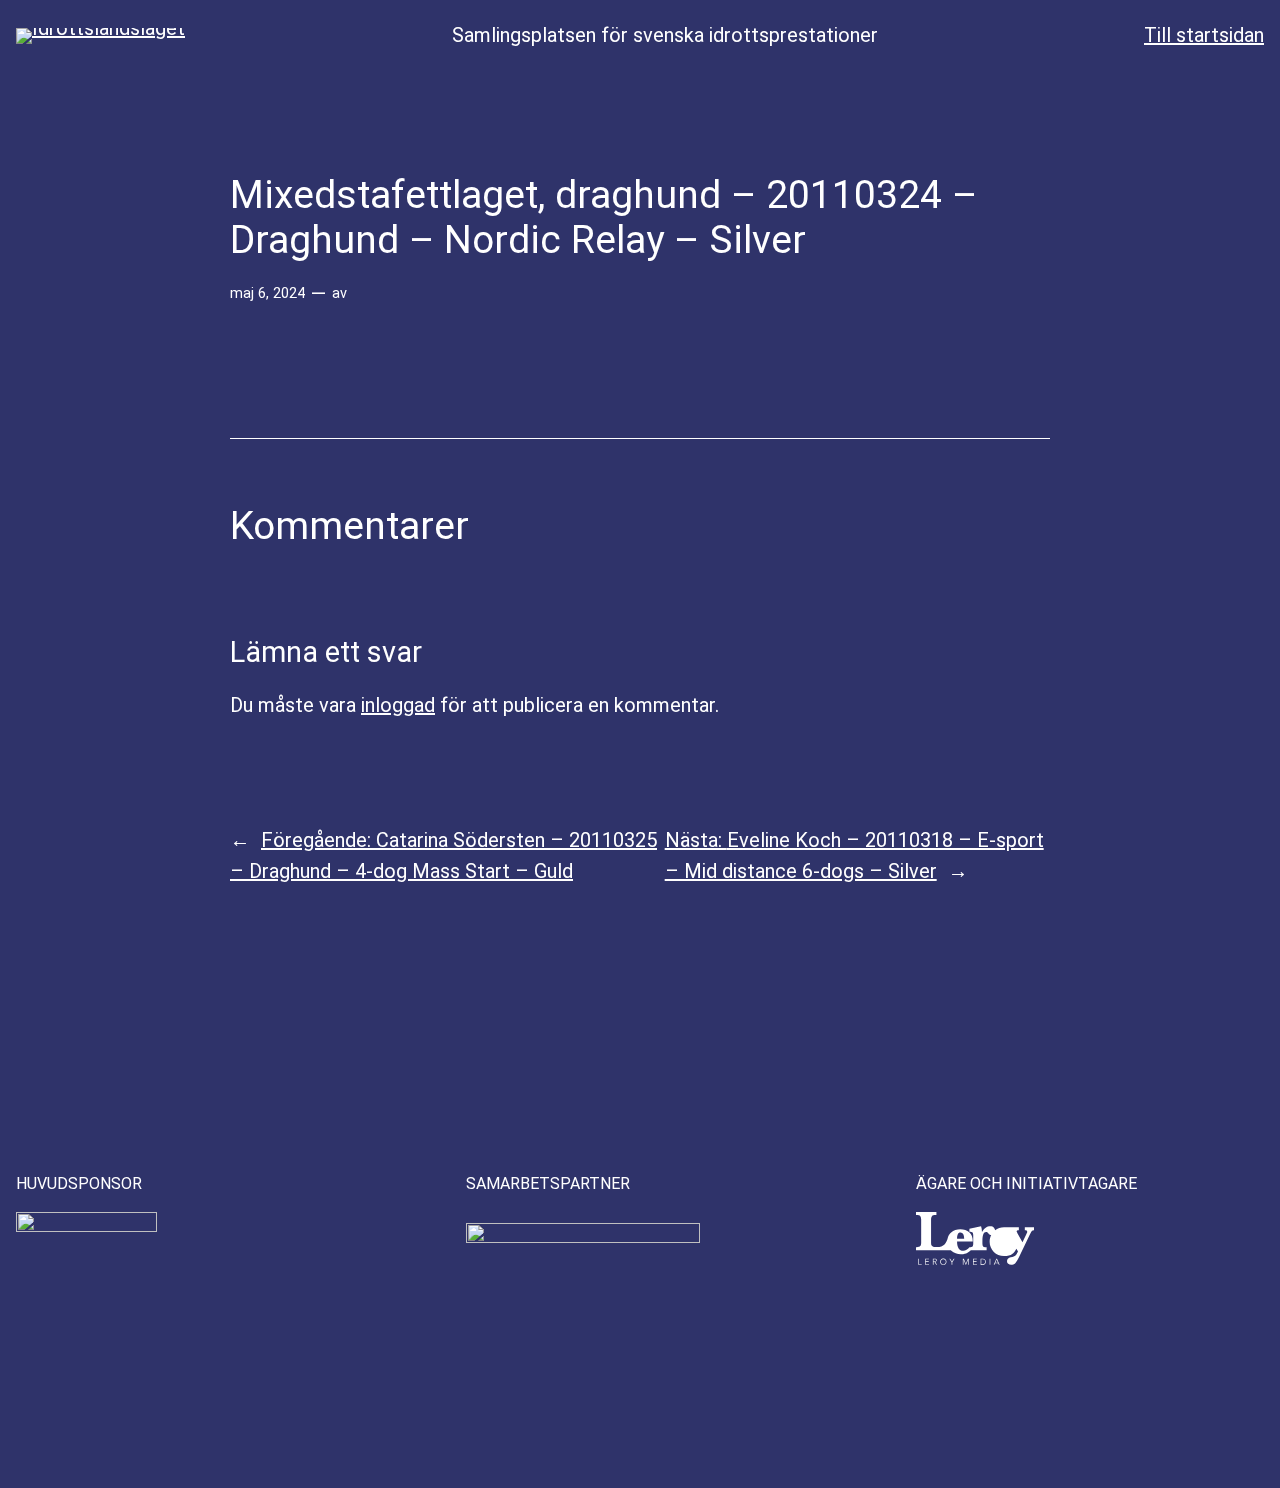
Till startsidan (1204, 35)
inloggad (398, 705)
